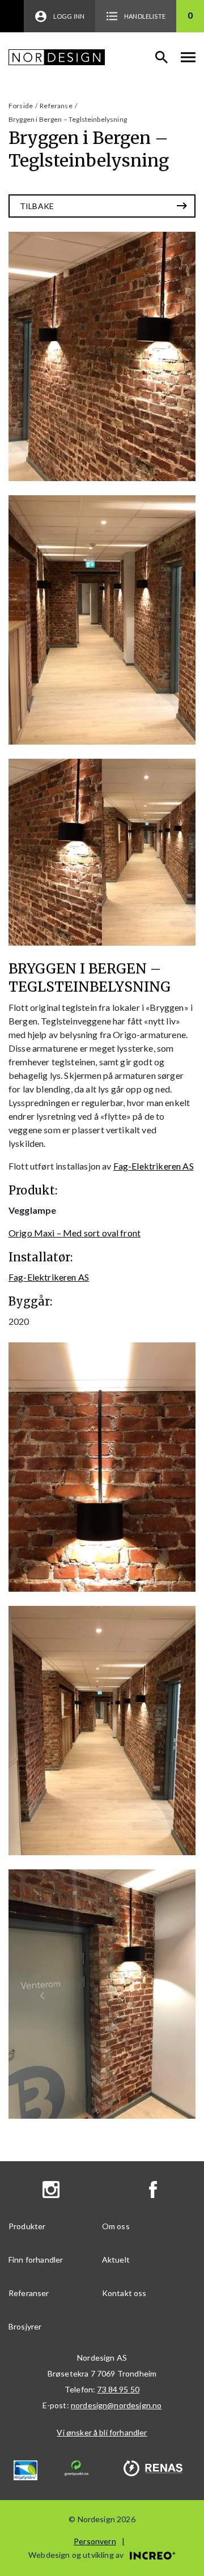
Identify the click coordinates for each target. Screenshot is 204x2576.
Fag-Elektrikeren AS (154, 1166)
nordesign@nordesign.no (116, 2405)
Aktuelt (116, 2260)
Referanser (29, 2293)
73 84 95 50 (118, 2389)
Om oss (116, 2226)
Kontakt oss (124, 2293)
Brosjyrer (25, 2326)
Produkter (27, 2226)
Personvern (95, 2541)
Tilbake (37, 206)
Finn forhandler (36, 2260)
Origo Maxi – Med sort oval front (75, 1233)
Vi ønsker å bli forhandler (102, 2432)
